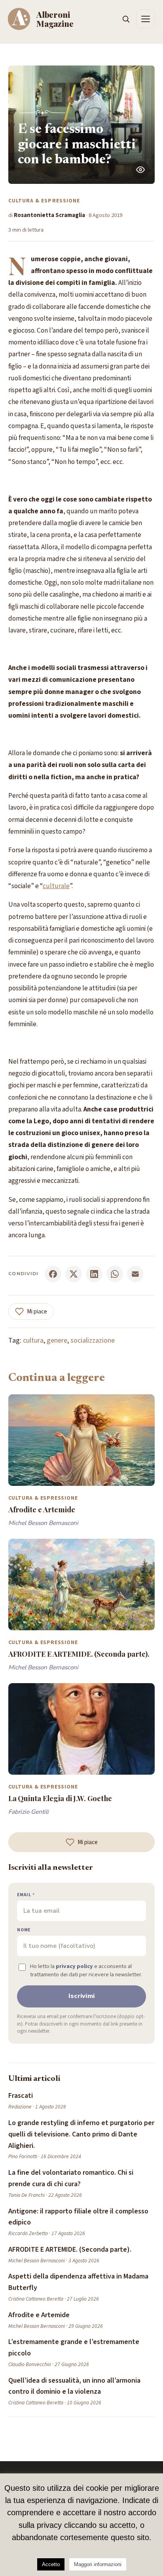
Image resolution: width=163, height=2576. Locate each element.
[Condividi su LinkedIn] (94, 1274)
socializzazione (93, 1340)
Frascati (21, 2096)
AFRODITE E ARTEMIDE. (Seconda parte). (79, 1654)
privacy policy (74, 1966)
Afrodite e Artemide (42, 1509)
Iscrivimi (82, 1996)
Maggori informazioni (98, 2564)
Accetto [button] (51, 2564)
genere (57, 1340)
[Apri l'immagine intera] (140, 170)
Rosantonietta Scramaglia (49, 215)
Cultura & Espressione (44, 201)
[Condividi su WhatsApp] (115, 1274)
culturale (56, 886)
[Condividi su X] (74, 1274)
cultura (33, 1340)
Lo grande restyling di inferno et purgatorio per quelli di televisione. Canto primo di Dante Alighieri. (81, 2134)
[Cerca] (126, 19)
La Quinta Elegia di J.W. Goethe (60, 1798)
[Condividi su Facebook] (53, 1274)
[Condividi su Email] (135, 1274)
